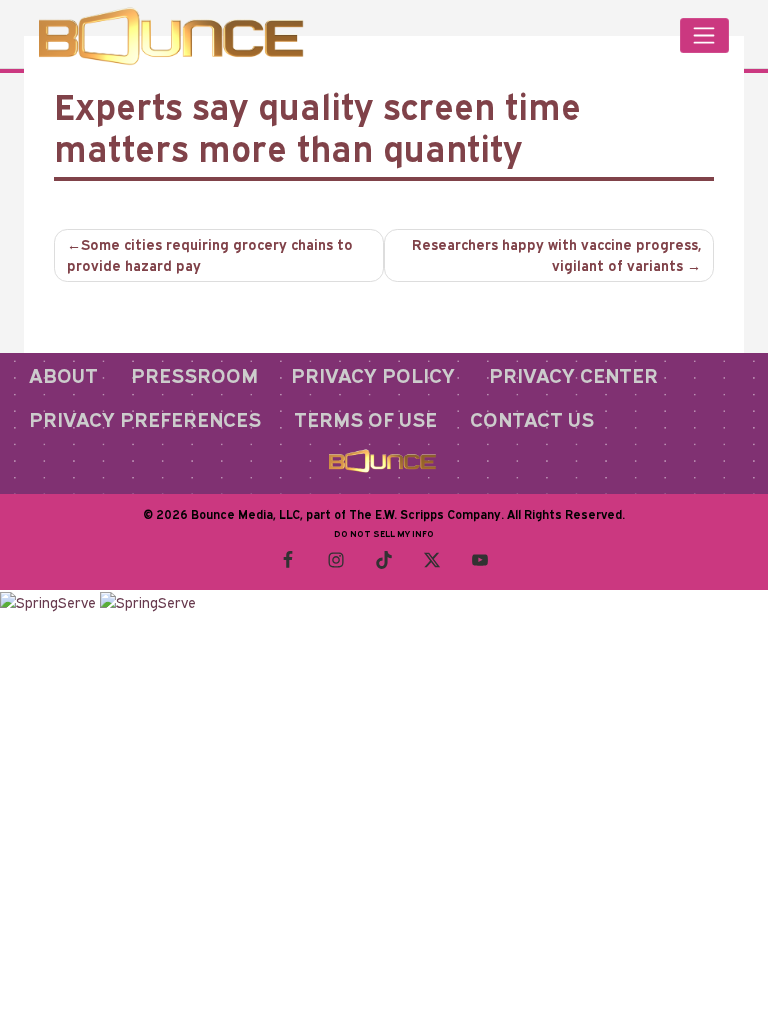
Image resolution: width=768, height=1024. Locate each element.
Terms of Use (365, 419)
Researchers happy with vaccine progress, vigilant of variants (556, 255)
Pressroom (194, 375)
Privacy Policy (373, 375)
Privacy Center (573, 375)
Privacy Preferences (145, 419)
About (63, 375)
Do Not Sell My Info (384, 533)
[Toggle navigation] (704, 35)
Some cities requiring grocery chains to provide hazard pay (210, 255)
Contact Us (532, 419)
